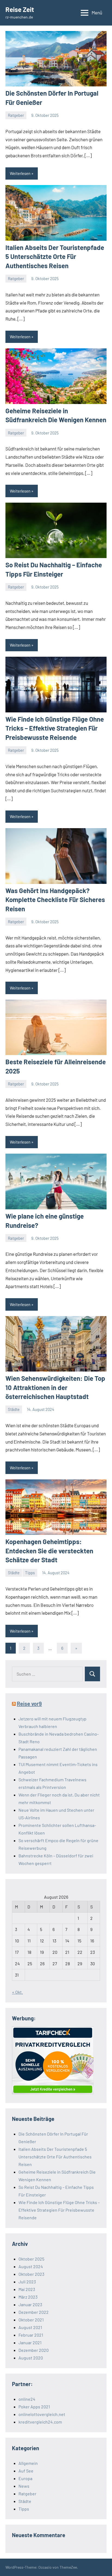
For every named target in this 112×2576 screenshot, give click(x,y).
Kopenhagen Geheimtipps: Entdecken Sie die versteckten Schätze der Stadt (49, 1551)
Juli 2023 (27, 2282)
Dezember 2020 (34, 2350)
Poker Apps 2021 (34, 2407)
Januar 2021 (30, 2342)
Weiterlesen (20, 173)
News (24, 2486)
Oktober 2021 (31, 2320)
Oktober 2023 (31, 2274)
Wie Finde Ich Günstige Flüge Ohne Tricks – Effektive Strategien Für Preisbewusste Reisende (55, 728)
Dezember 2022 (34, 2312)
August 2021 (30, 2327)
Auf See (26, 2471)
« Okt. (17, 1992)
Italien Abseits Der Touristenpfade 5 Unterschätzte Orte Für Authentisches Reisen (55, 256)
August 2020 (31, 2358)
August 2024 (31, 2266)
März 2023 (28, 2297)
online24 (27, 2399)
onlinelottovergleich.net (42, 2414)
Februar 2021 (31, 2335)
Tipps (30, 1573)
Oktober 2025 (31, 2259)
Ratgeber (16, 115)
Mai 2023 (27, 2289)
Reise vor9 (29, 1704)
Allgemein (28, 2463)
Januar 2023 (30, 2304)
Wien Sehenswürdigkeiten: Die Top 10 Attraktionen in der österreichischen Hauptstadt (55, 1387)
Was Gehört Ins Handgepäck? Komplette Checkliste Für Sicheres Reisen (55, 900)
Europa (25, 2478)
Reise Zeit (20, 9)
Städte (14, 1409)
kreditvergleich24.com (40, 2422)
